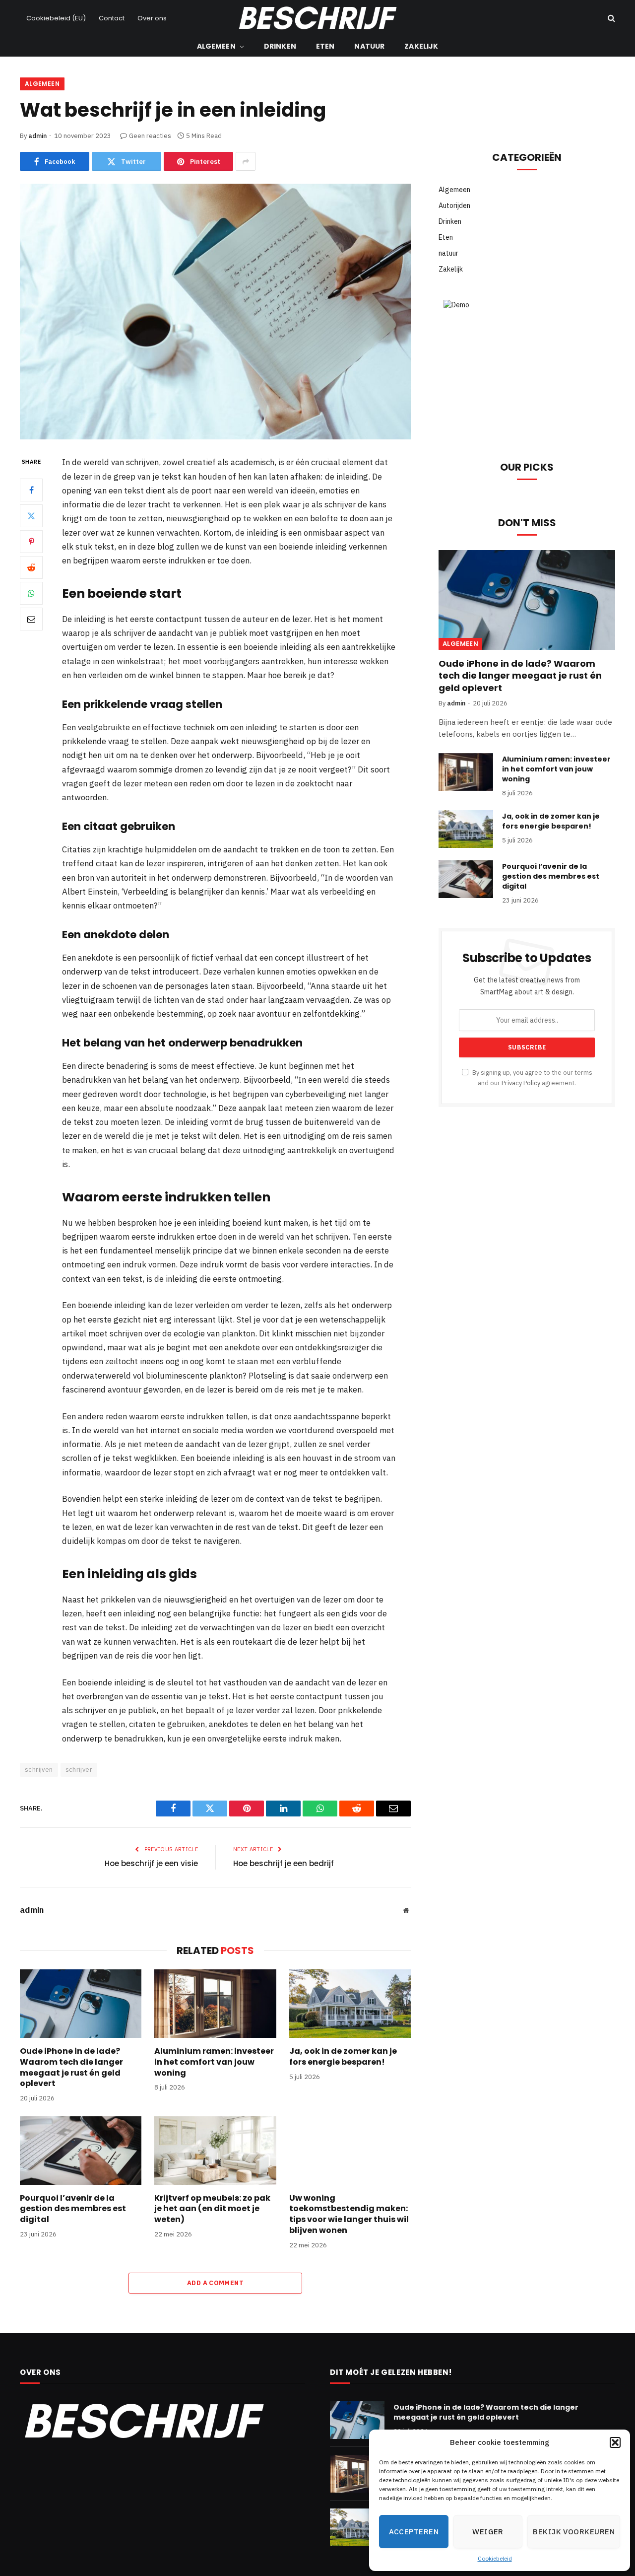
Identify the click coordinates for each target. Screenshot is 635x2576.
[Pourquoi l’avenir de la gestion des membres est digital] (81, 2151)
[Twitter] (31, 516)
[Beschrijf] (317, 18)
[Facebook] (31, 490)
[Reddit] (31, 567)
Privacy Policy (521, 1083)
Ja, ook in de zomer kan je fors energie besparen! (343, 2057)
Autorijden (454, 206)
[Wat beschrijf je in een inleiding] (215, 312)
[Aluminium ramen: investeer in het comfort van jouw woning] (215, 2004)
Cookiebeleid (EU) (56, 18)
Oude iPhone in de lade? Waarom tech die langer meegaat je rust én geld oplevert (71, 2067)
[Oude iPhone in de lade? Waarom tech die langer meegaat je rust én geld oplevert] (81, 2004)
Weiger (488, 2532)
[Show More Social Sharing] (246, 161)
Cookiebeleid (495, 2558)
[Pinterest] (31, 542)
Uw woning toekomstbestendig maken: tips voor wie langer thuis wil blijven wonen (349, 2214)
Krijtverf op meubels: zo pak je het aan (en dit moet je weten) (212, 2209)
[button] (615, 2442)
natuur (369, 46)
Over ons (152, 18)
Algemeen (216, 46)
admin (37, 136)
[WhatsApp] (31, 593)
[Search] (610, 18)
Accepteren (414, 2532)
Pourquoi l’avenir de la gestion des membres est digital (73, 2209)
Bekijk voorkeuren (574, 2532)
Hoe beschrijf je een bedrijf (284, 1863)
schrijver (79, 1770)
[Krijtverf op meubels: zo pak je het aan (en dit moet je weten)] (215, 2151)
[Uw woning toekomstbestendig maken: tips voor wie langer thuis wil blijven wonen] (350, 2151)
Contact (112, 18)
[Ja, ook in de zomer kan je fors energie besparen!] (350, 2004)
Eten (325, 46)
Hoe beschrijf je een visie (151, 1863)
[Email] (31, 619)
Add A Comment (215, 2283)
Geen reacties (150, 136)
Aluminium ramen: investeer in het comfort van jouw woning (214, 2062)
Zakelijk (421, 46)
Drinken (280, 46)
